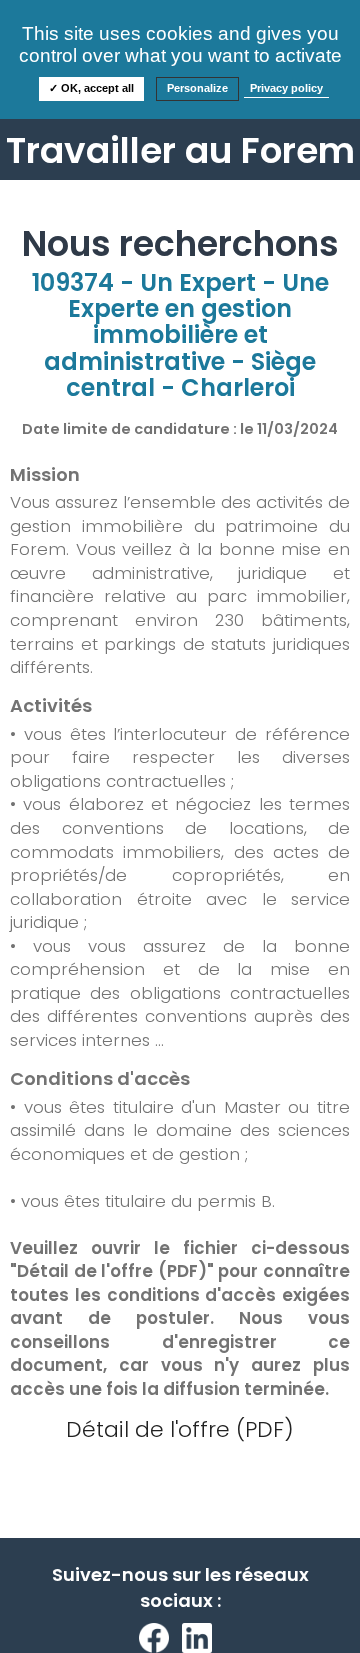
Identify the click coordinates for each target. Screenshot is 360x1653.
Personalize (197, 88)
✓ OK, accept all (91, 88)
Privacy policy (286, 88)
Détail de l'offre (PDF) (180, 1429)
